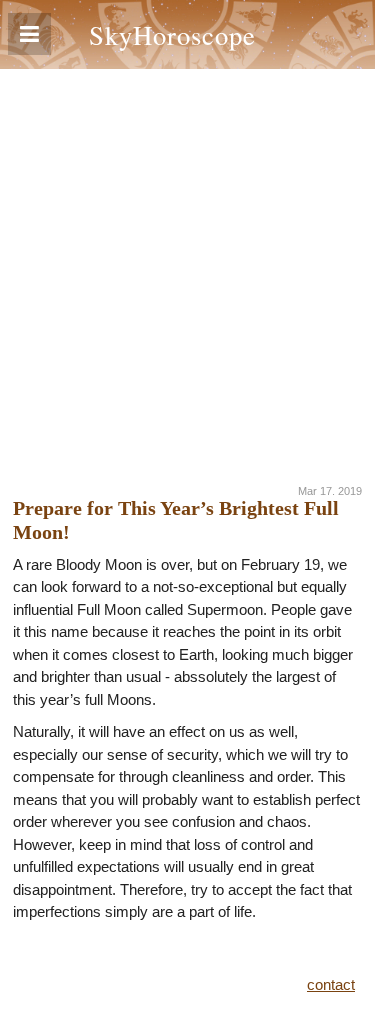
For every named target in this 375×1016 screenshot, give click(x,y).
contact (331, 984)
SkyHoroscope (172, 34)
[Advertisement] (187, 266)
